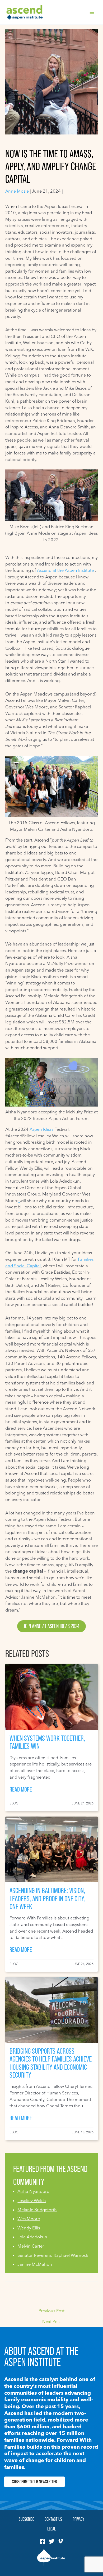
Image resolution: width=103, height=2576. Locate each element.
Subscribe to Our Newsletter (34, 2482)
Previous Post (51, 2311)
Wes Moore (29, 2219)
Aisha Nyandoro (33, 2191)
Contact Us (53, 2519)
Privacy (78, 2519)
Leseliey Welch (32, 2200)
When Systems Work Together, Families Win (47, 1742)
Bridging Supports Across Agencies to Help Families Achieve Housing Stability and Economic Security (51, 2063)
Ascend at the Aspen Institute (65, 570)
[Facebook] (43, 2541)
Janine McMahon (35, 2264)
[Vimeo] (60, 2541)
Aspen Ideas (41, 1129)
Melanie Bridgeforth (37, 2210)
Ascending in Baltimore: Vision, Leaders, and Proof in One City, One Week (47, 1898)
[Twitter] (51, 2541)
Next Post (51, 2322)
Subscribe (26, 2519)
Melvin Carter (31, 2246)
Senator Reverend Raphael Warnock (53, 2255)
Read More (21, 1789)
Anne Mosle (17, 191)
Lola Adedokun (32, 2237)
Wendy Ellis (29, 2228)
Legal (51, 2529)
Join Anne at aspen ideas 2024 (51, 1626)
